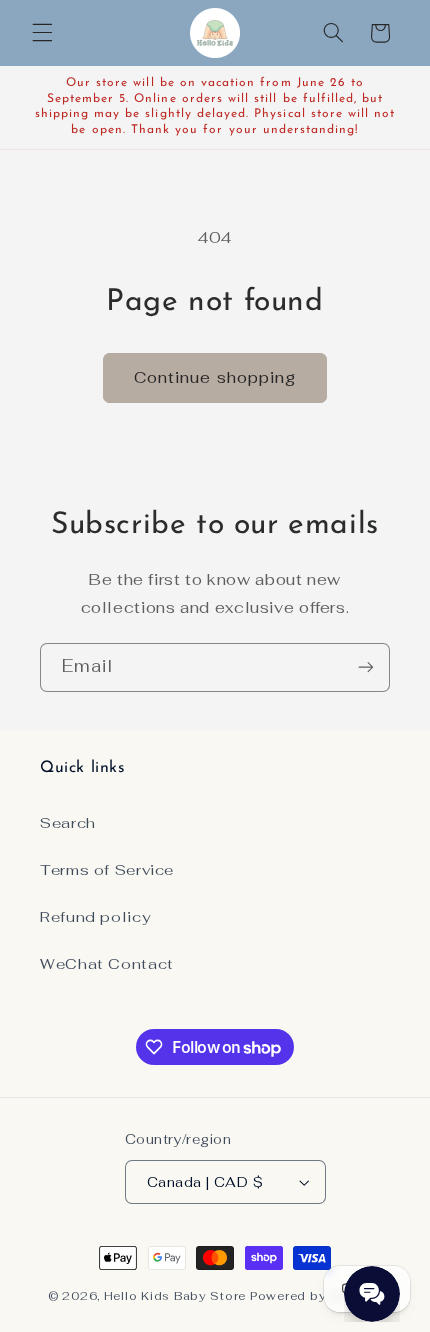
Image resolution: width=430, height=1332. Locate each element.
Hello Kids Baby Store (175, 1295)
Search (68, 822)
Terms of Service (107, 869)
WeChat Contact (107, 963)
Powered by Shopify (316, 1295)
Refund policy (95, 916)
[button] (42, 33)
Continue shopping (215, 377)
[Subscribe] (366, 667)
